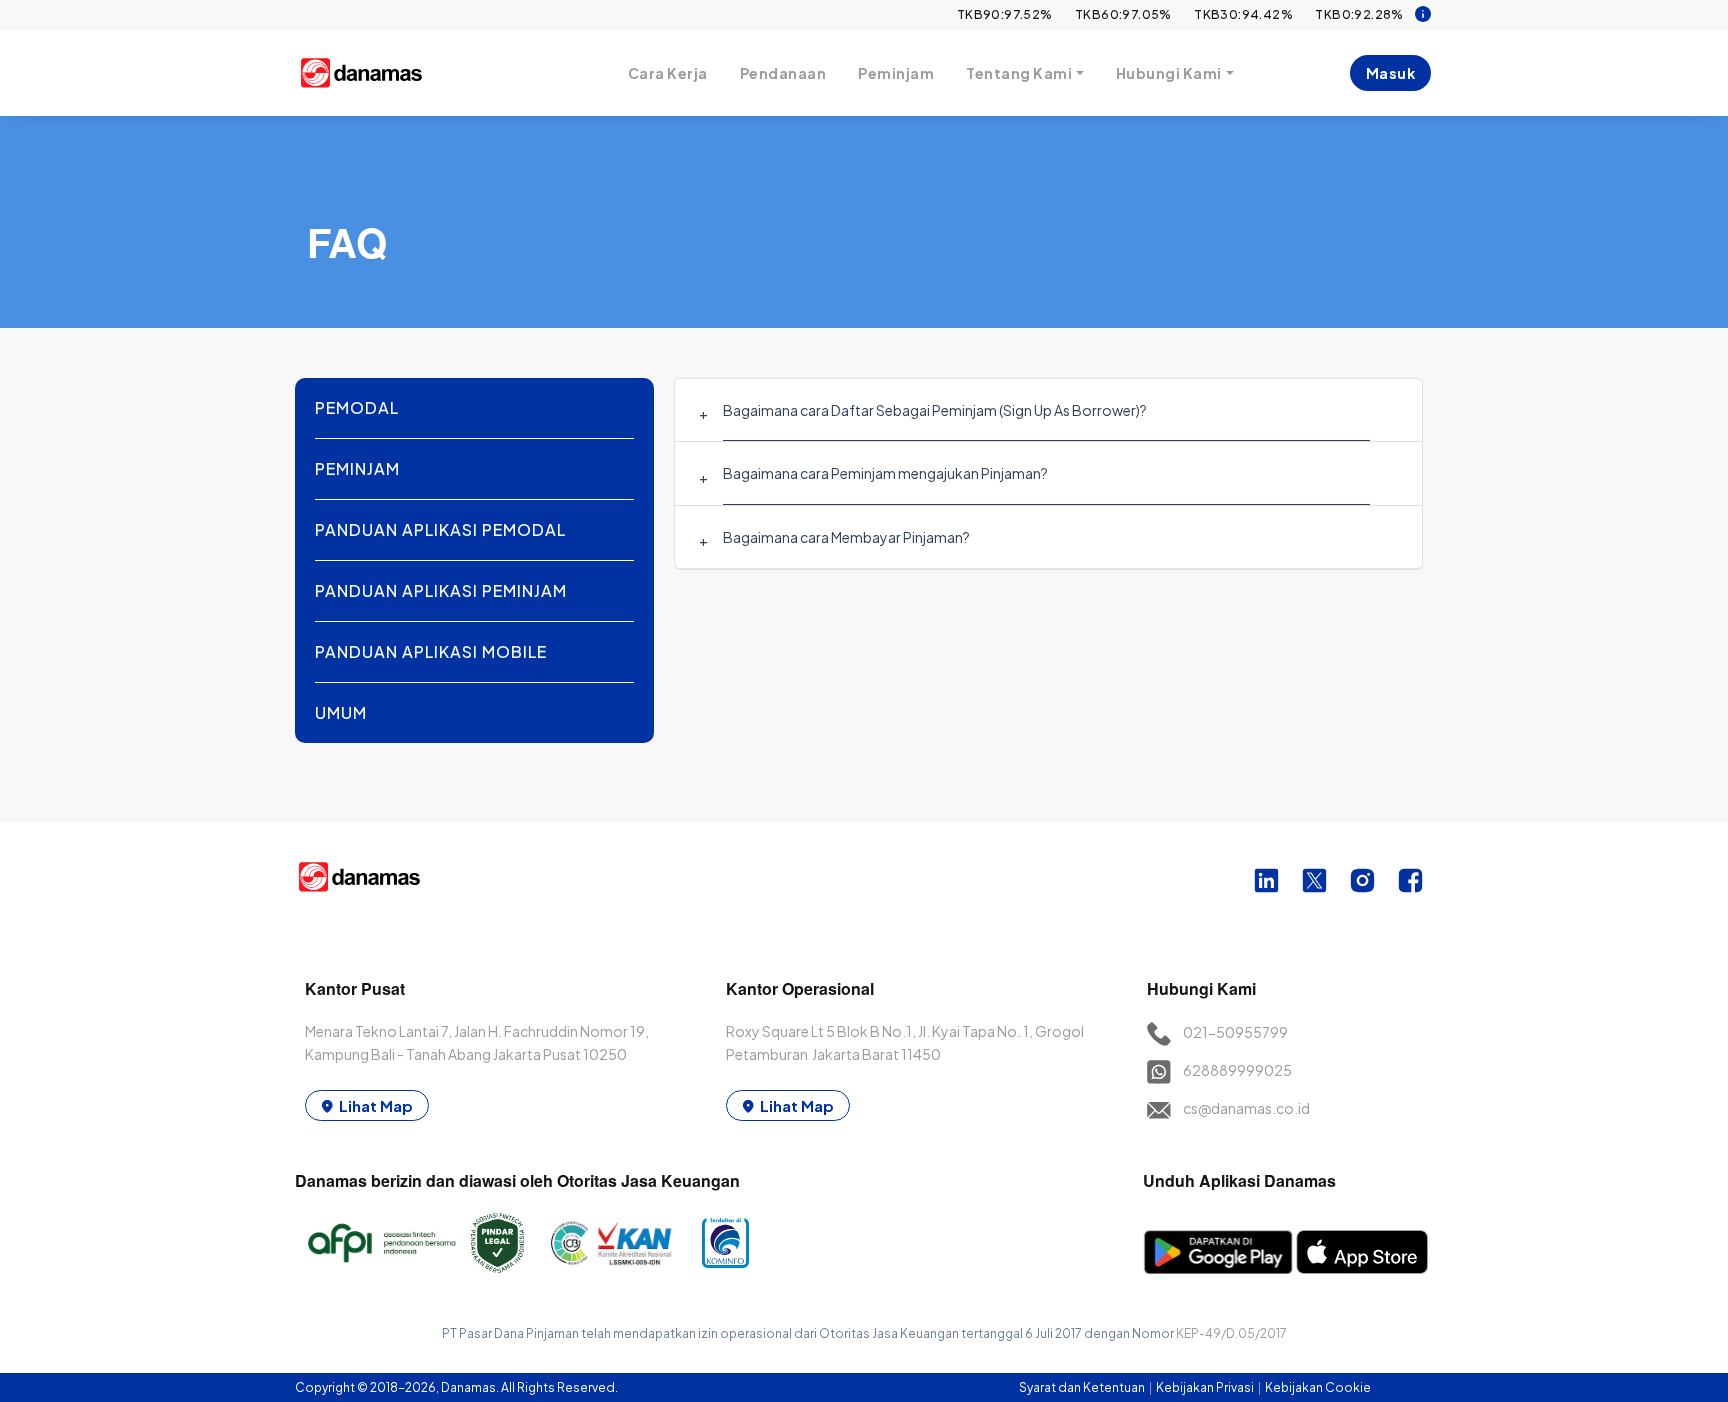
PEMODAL (357, 407)
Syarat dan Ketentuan (1083, 1387)
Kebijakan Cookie (1318, 1387)
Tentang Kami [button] (1019, 73)
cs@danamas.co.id (1246, 1108)
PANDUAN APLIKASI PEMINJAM (441, 590)
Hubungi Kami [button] (1169, 73)
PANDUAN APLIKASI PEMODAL (440, 529)
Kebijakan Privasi (1206, 1387)
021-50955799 (1235, 1032)
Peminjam (896, 73)
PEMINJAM (357, 468)
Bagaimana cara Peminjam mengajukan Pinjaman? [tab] (885, 473)
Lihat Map (376, 1105)
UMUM (341, 712)
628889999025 (1237, 1070)
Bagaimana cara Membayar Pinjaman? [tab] (846, 537)
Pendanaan (783, 73)
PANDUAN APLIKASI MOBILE (431, 651)
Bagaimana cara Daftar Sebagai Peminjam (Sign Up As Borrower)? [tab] (935, 410)
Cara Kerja (668, 73)
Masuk (1391, 73)
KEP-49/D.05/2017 (1231, 1333)
